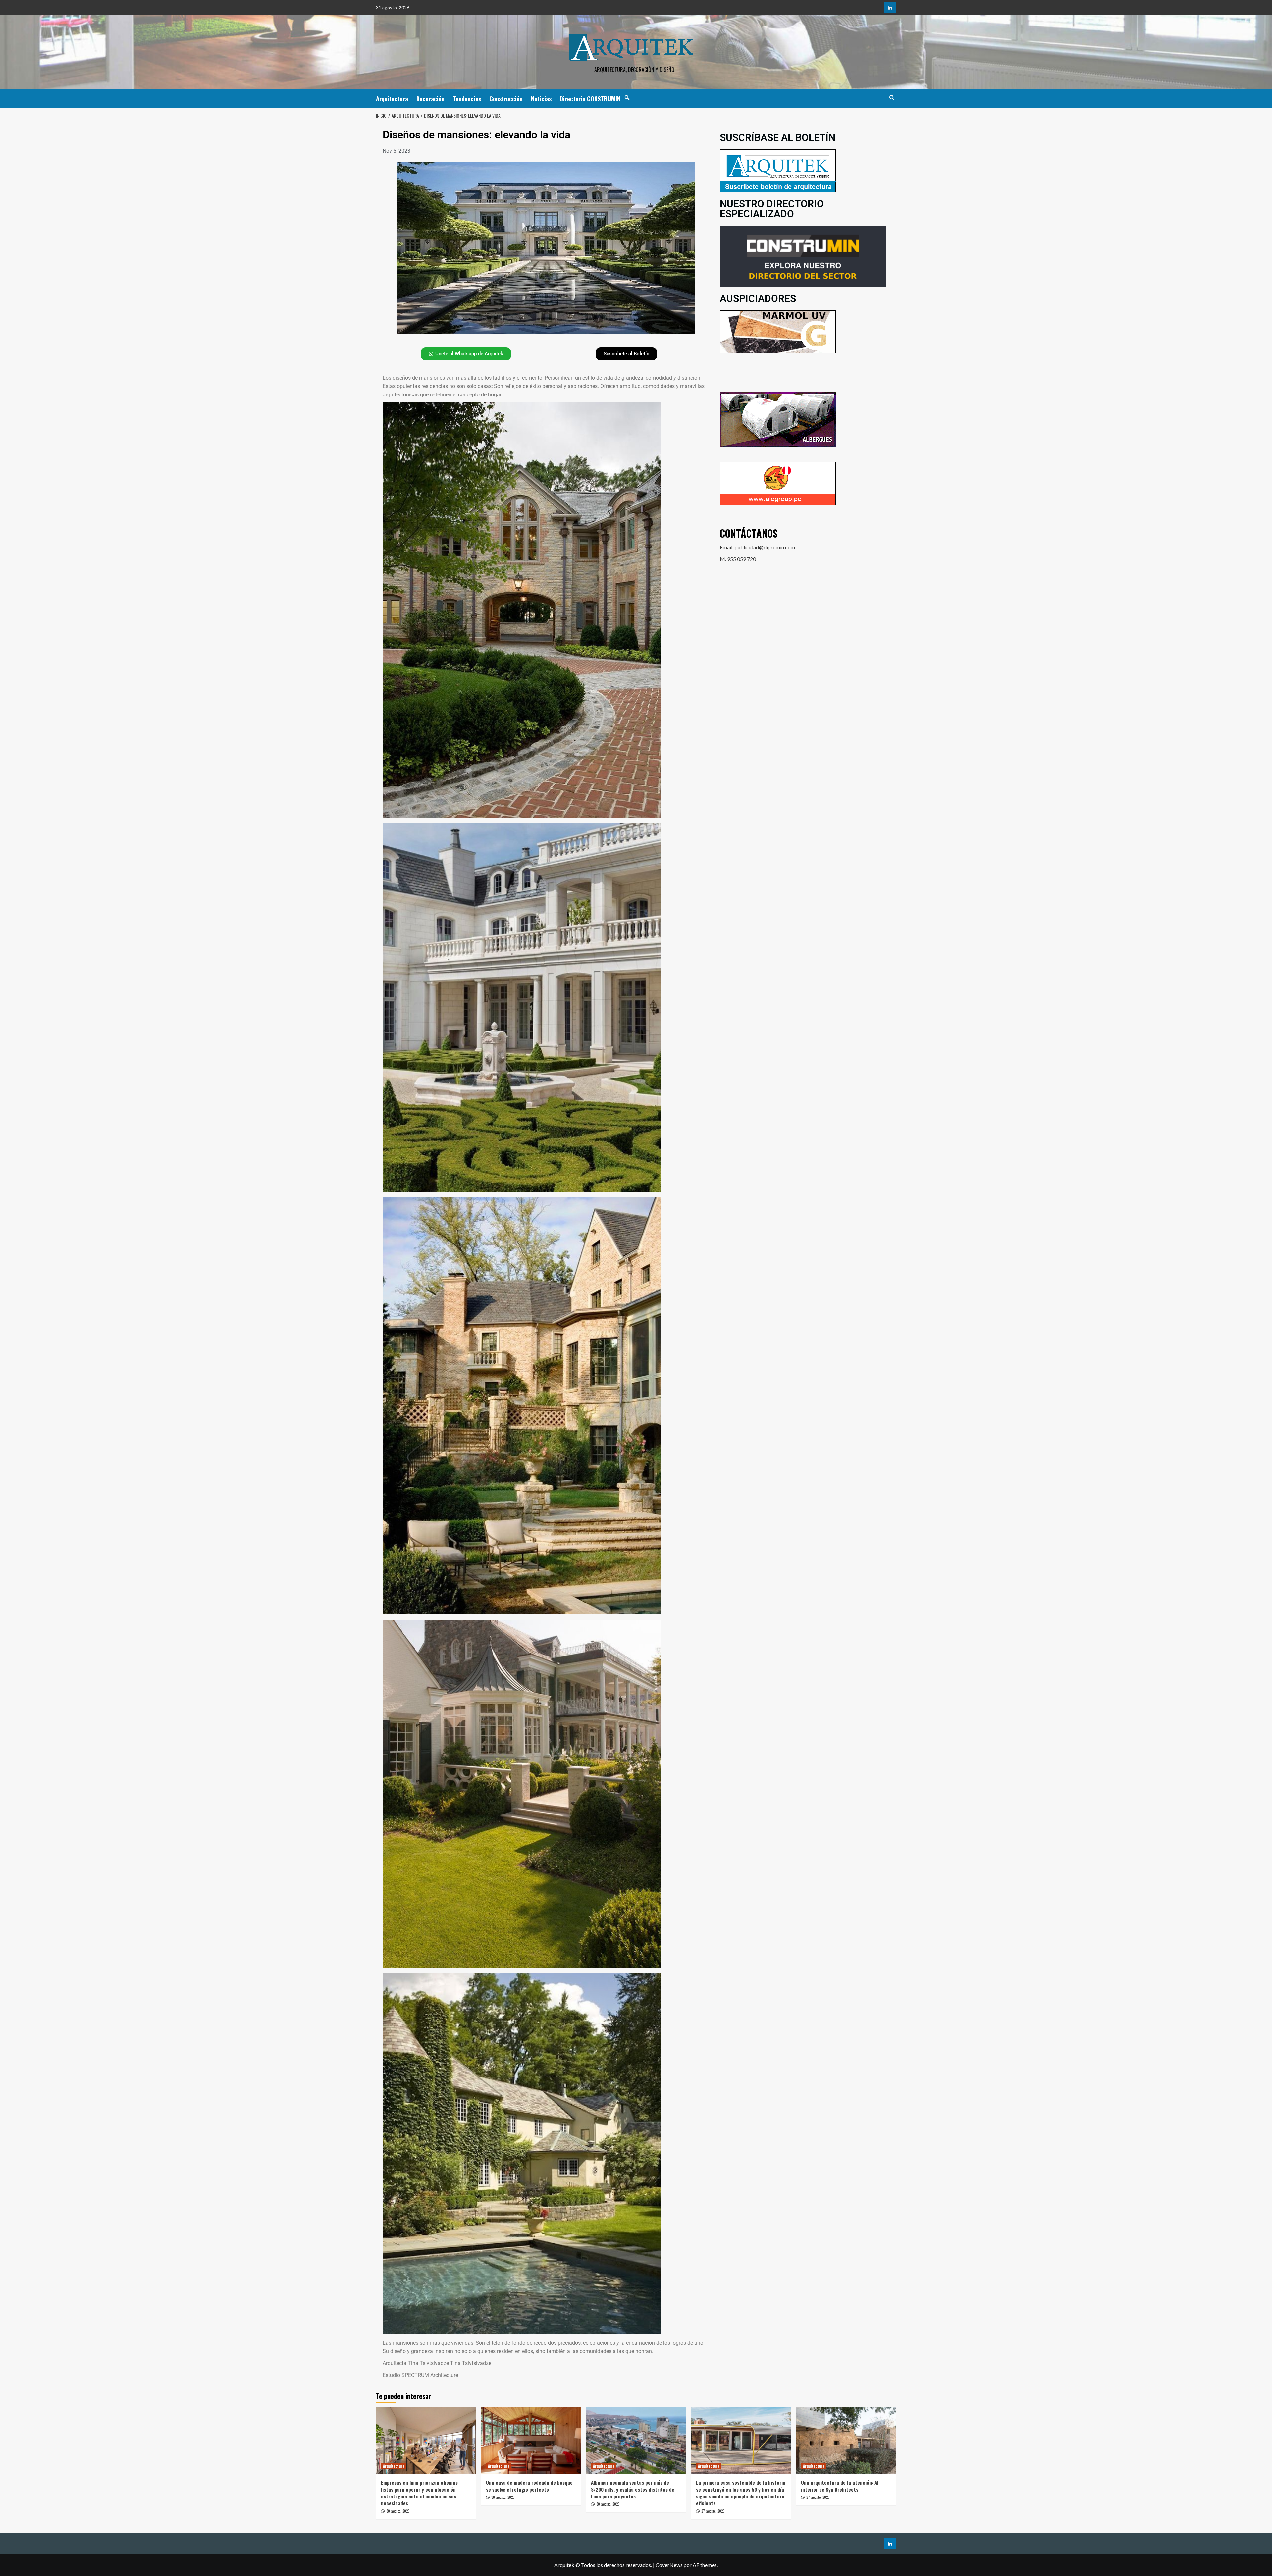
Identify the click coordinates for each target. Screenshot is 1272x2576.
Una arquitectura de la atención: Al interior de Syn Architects (840, 2486)
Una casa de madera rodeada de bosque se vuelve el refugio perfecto (529, 2486)
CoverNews (669, 2565)
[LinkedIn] (890, 7)
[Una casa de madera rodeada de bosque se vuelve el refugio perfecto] (531, 2441)
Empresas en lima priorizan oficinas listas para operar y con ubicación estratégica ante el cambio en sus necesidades (419, 2493)
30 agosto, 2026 (398, 2511)
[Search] (892, 98)
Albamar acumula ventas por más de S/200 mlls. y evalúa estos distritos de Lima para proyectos (633, 2489)
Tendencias (467, 99)
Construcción (506, 99)
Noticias (541, 99)
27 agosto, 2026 (713, 2511)
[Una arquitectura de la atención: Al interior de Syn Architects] (846, 2441)
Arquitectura (392, 99)
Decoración (430, 99)
